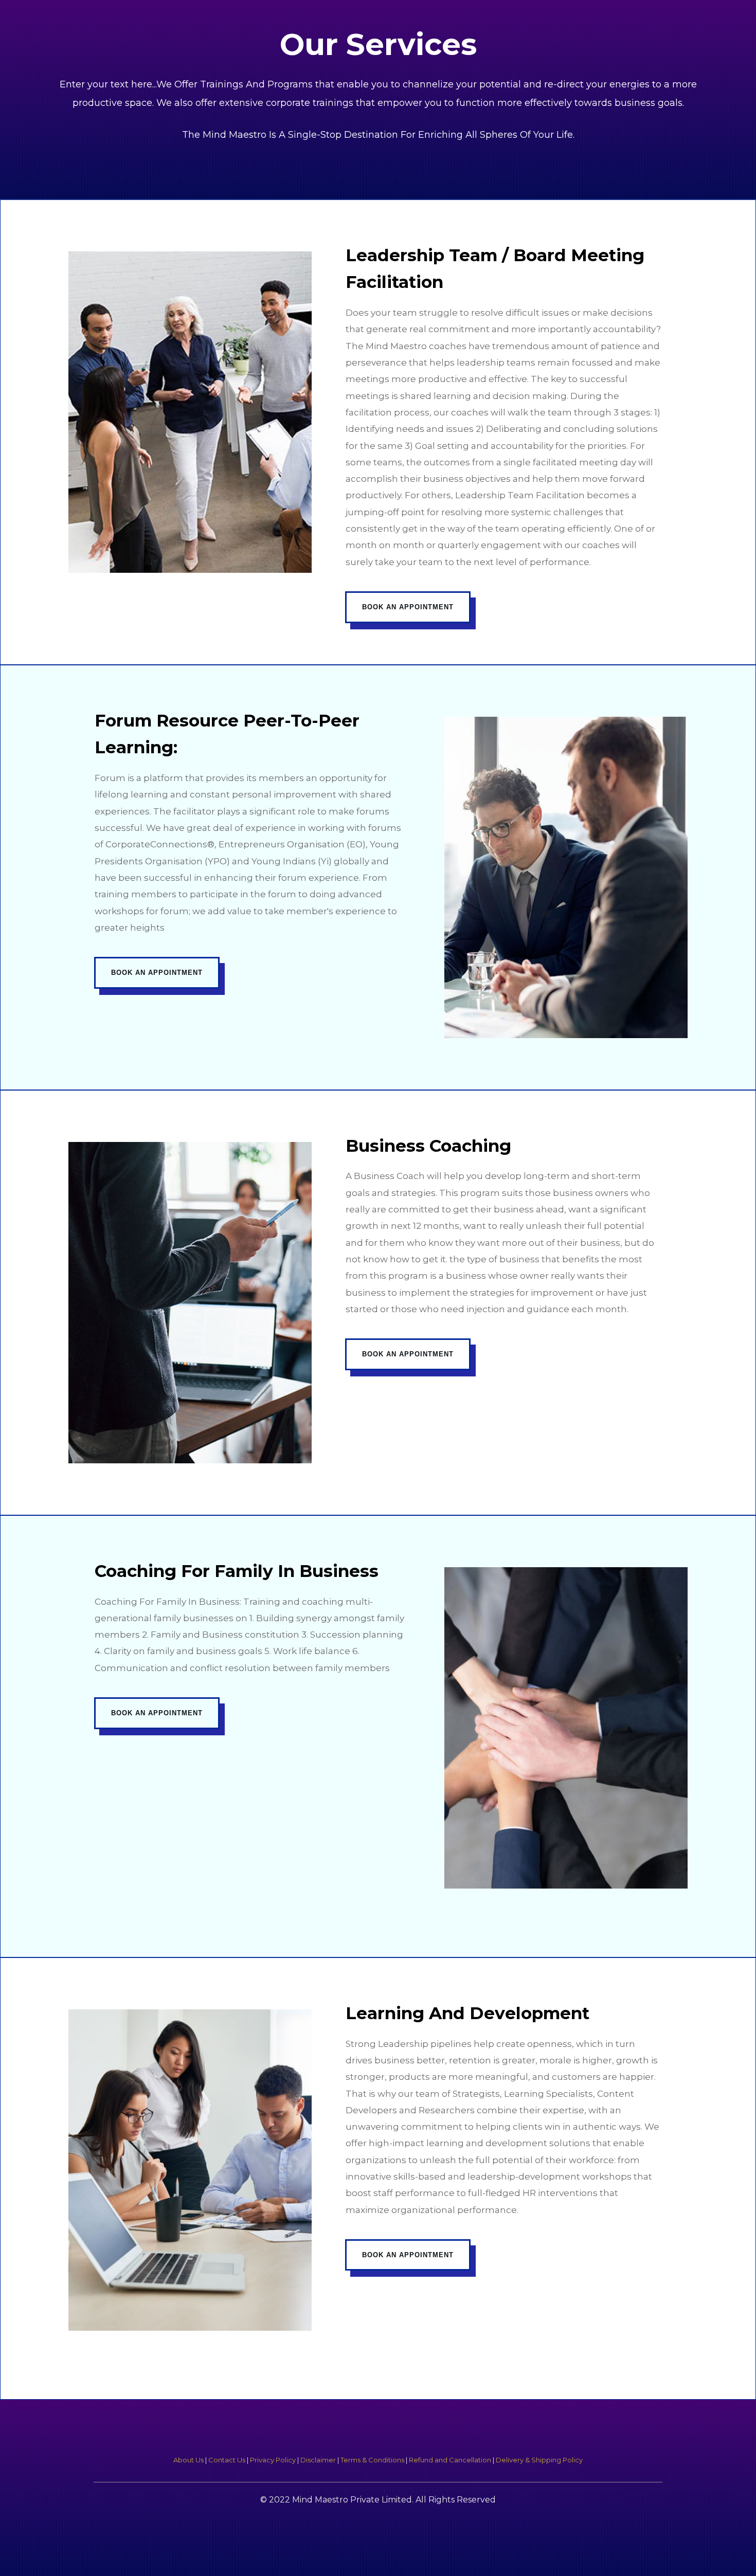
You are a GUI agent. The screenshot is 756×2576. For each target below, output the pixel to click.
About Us (188, 2460)
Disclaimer (318, 2460)
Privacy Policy (273, 2460)
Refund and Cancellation (450, 2460)
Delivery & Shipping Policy (539, 2460)
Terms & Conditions (372, 2460)
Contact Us (227, 2460)
